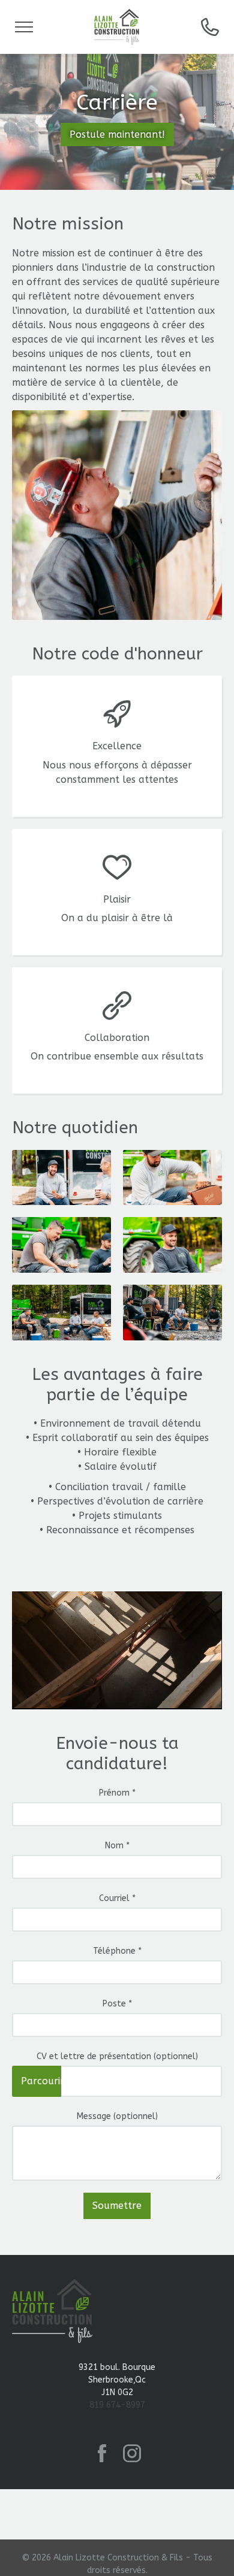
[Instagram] (132, 2453)
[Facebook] (102, 2453)
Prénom (117, 1793)
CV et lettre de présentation (117, 2056)
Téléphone (117, 1951)
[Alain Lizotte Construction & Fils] (117, 27)
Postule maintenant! (117, 134)
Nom (117, 1846)
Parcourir (41, 2081)
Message (117, 2116)
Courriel (117, 1898)
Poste (117, 2004)
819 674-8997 (117, 2405)
